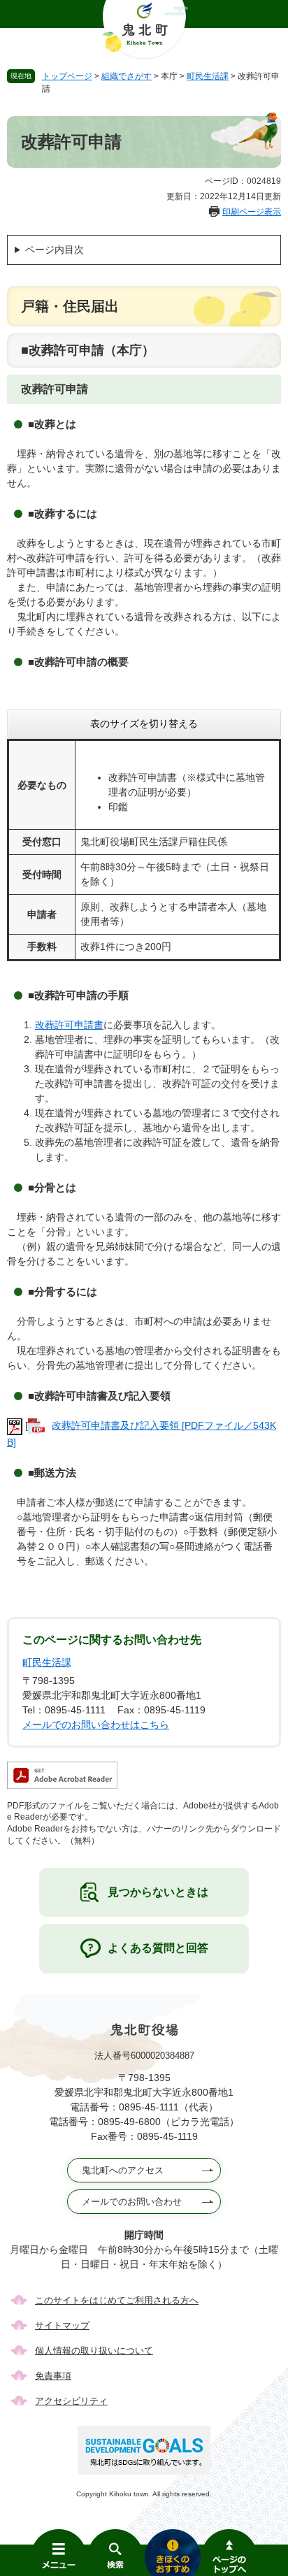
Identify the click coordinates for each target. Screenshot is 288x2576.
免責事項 (53, 2376)
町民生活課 (208, 76)
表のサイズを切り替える (144, 724)
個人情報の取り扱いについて (94, 2351)
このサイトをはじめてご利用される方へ (117, 2300)
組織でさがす (127, 76)
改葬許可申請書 (69, 1025)
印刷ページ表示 (252, 212)
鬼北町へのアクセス (123, 2170)
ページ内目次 (55, 250)
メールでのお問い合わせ (132, 2202)
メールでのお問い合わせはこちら (96, 1725)
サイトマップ (62, 2325)
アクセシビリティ (71, 2401)
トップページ (67, 76)
